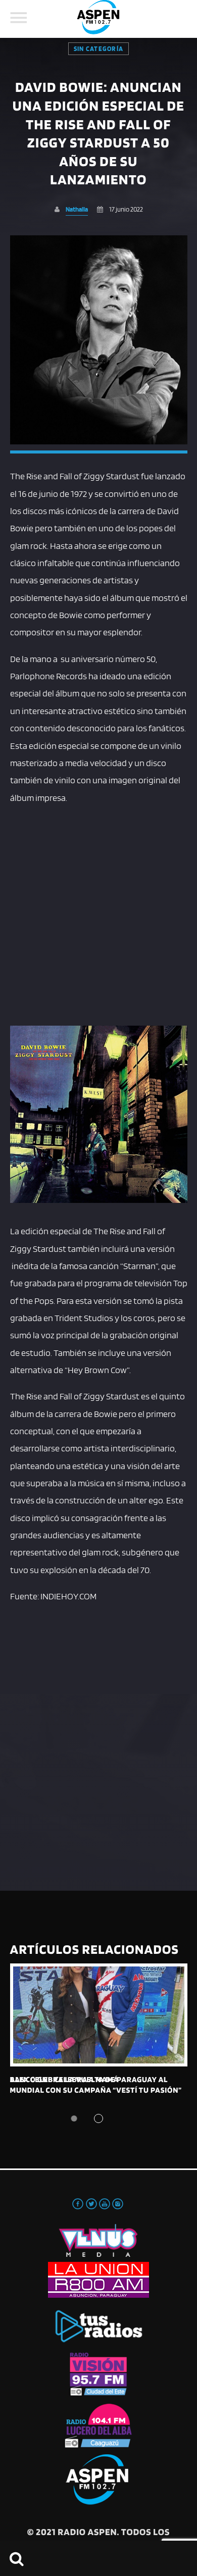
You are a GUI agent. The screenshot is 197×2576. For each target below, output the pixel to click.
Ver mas (99, 2015)
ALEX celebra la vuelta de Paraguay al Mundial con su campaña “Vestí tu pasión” (96, 2084)
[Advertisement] (98, 914)
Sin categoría (98, 49)
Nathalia (77, 209)
